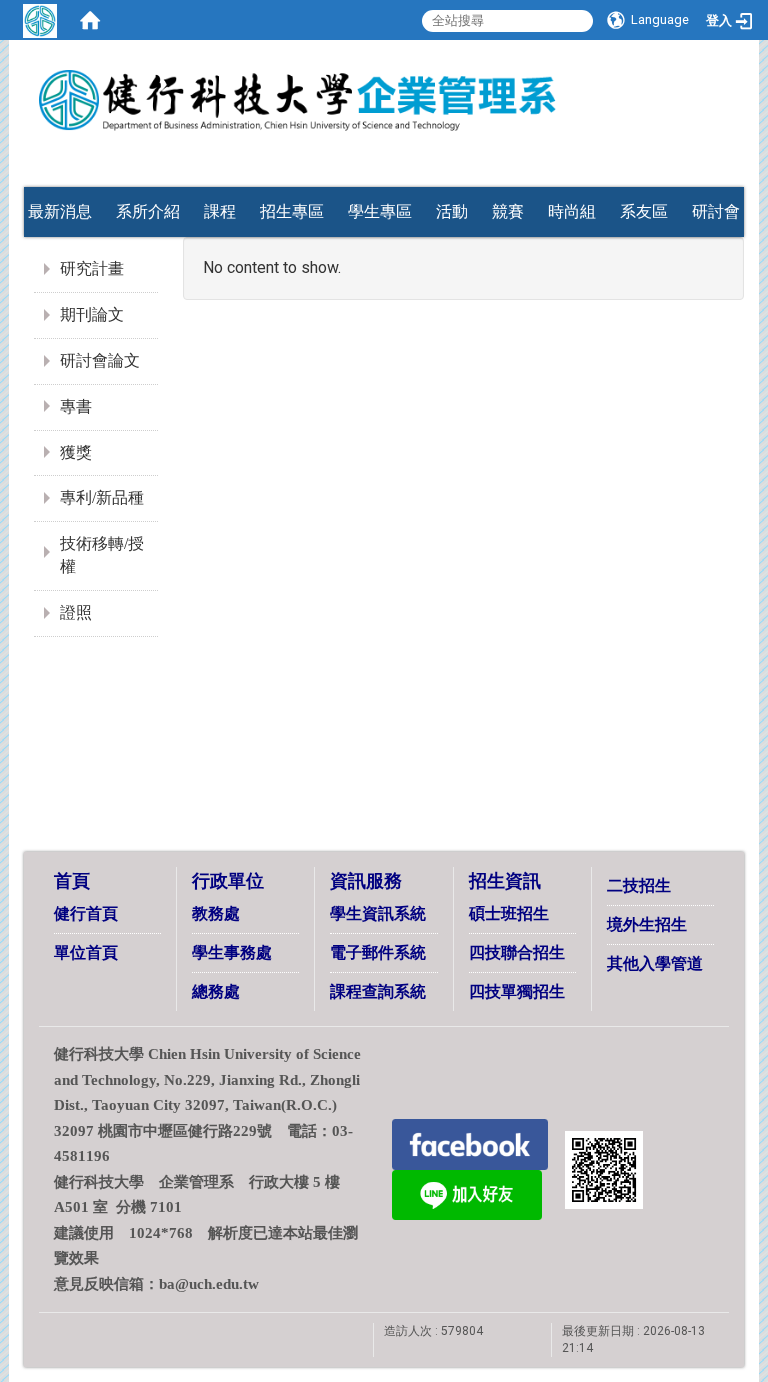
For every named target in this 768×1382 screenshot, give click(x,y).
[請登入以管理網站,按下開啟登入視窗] (40, 20)
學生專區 (380, 211)
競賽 (508, 211)
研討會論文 (100, 360)
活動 (452, 211)
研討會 (716, 211)
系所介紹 (148, 211)
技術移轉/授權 (102, 555)
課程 (220, 211)
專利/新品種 (102, 497)
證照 (76, 612)
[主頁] (384, 93)
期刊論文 (92, 314)
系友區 (644, 211)
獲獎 (76, 452)
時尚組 (572, 211)
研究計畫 (92, 268)
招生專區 (292, 211)
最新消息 (60, 211)
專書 (76, 406)
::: (709, 142)
